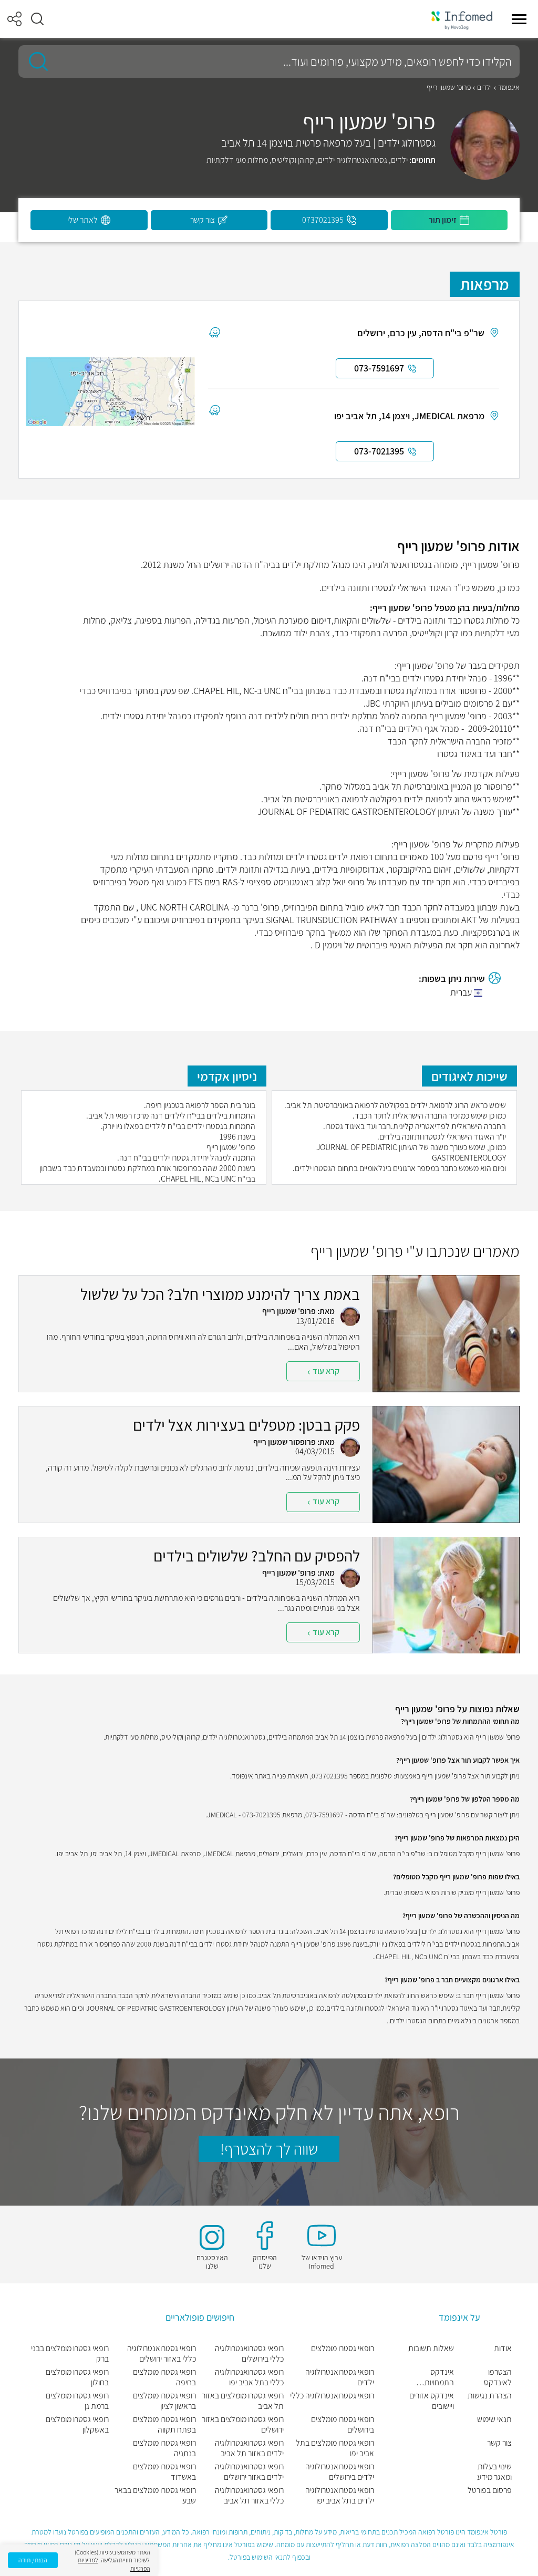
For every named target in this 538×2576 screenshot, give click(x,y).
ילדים (484, 87)
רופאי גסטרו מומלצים (343, 2349)
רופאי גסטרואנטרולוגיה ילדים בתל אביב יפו (340, 2496)
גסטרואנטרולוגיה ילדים (353, 160)
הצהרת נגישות (490, 2396)
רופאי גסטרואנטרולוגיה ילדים (340, 2377)
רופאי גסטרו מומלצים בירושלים (343, 2425)
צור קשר (499, 2443)
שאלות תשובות (431, 2349)
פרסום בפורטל (490, 2490)
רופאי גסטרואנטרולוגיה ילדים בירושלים (340, 2472)
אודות (503, 2349)
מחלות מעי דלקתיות (237, 160)
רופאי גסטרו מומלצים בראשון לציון (164, 2401)
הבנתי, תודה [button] (33, 2560)
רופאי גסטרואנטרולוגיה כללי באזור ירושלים (162, 2354)
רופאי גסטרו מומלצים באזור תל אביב (243, 2401)
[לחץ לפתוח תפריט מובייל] (519, 19)
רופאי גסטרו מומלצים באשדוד (164, 2472)
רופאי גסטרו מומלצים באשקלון (77, 2425)
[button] (37, 19)
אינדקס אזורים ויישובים (432, 2401)
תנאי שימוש (494, 2419)
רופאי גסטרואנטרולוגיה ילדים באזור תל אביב (249, 2448)
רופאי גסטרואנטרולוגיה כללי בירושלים (249, 2354)
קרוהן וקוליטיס (293, 160)
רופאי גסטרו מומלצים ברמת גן (77, 2401)
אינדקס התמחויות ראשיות (439, 2377)
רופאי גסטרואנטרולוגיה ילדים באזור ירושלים (249, 2472)
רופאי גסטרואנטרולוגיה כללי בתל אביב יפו (249, 2377)
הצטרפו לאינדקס (498, 2377)
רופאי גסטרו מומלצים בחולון (77, 2377)
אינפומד (509, 87)
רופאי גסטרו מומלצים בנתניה (164, 2448)
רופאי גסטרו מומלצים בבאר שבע (155, 2496)
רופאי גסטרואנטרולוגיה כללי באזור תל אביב (249, 2496)
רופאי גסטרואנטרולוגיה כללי (332, 2396)
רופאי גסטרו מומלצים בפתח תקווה (164, 2425)
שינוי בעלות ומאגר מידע (494, 2472)
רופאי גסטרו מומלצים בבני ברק (70, 2354)
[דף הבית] (462, 19)
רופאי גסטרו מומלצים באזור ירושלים (243, 2425)
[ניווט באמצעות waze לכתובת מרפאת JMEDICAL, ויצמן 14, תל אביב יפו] (215, 410)
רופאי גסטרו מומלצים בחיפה (164, 2377)
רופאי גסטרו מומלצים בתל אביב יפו (335, 2448)
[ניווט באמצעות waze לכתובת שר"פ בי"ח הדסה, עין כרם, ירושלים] (215, 332)
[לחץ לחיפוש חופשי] (35, 61)
